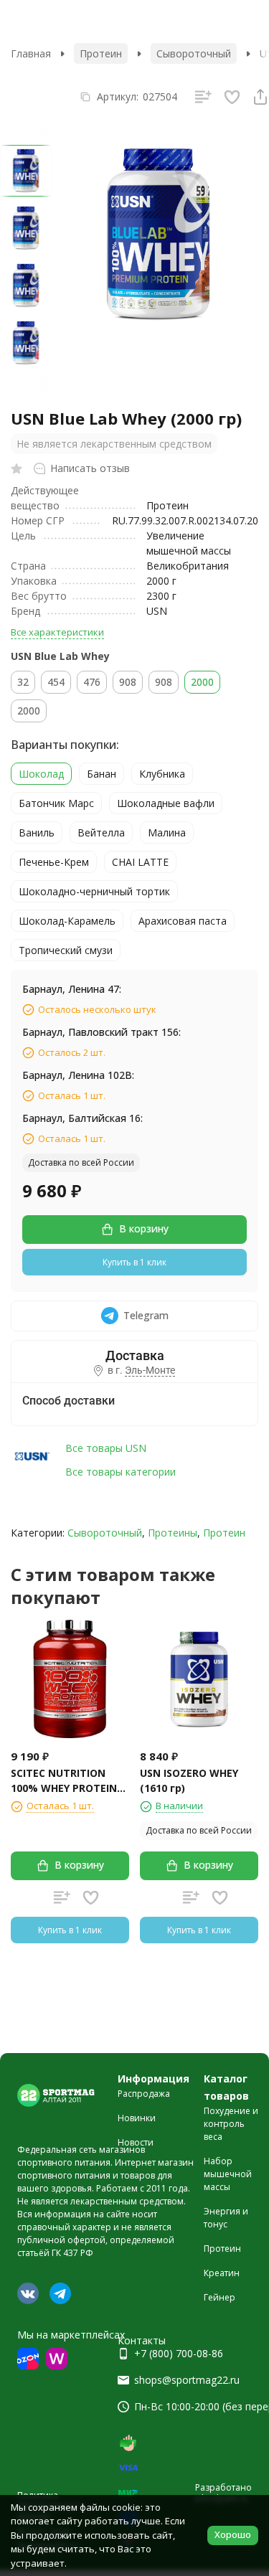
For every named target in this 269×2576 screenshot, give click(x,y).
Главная (31, 53)
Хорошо (233, 2534)
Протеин (101, 53)
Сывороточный (194, 53)
